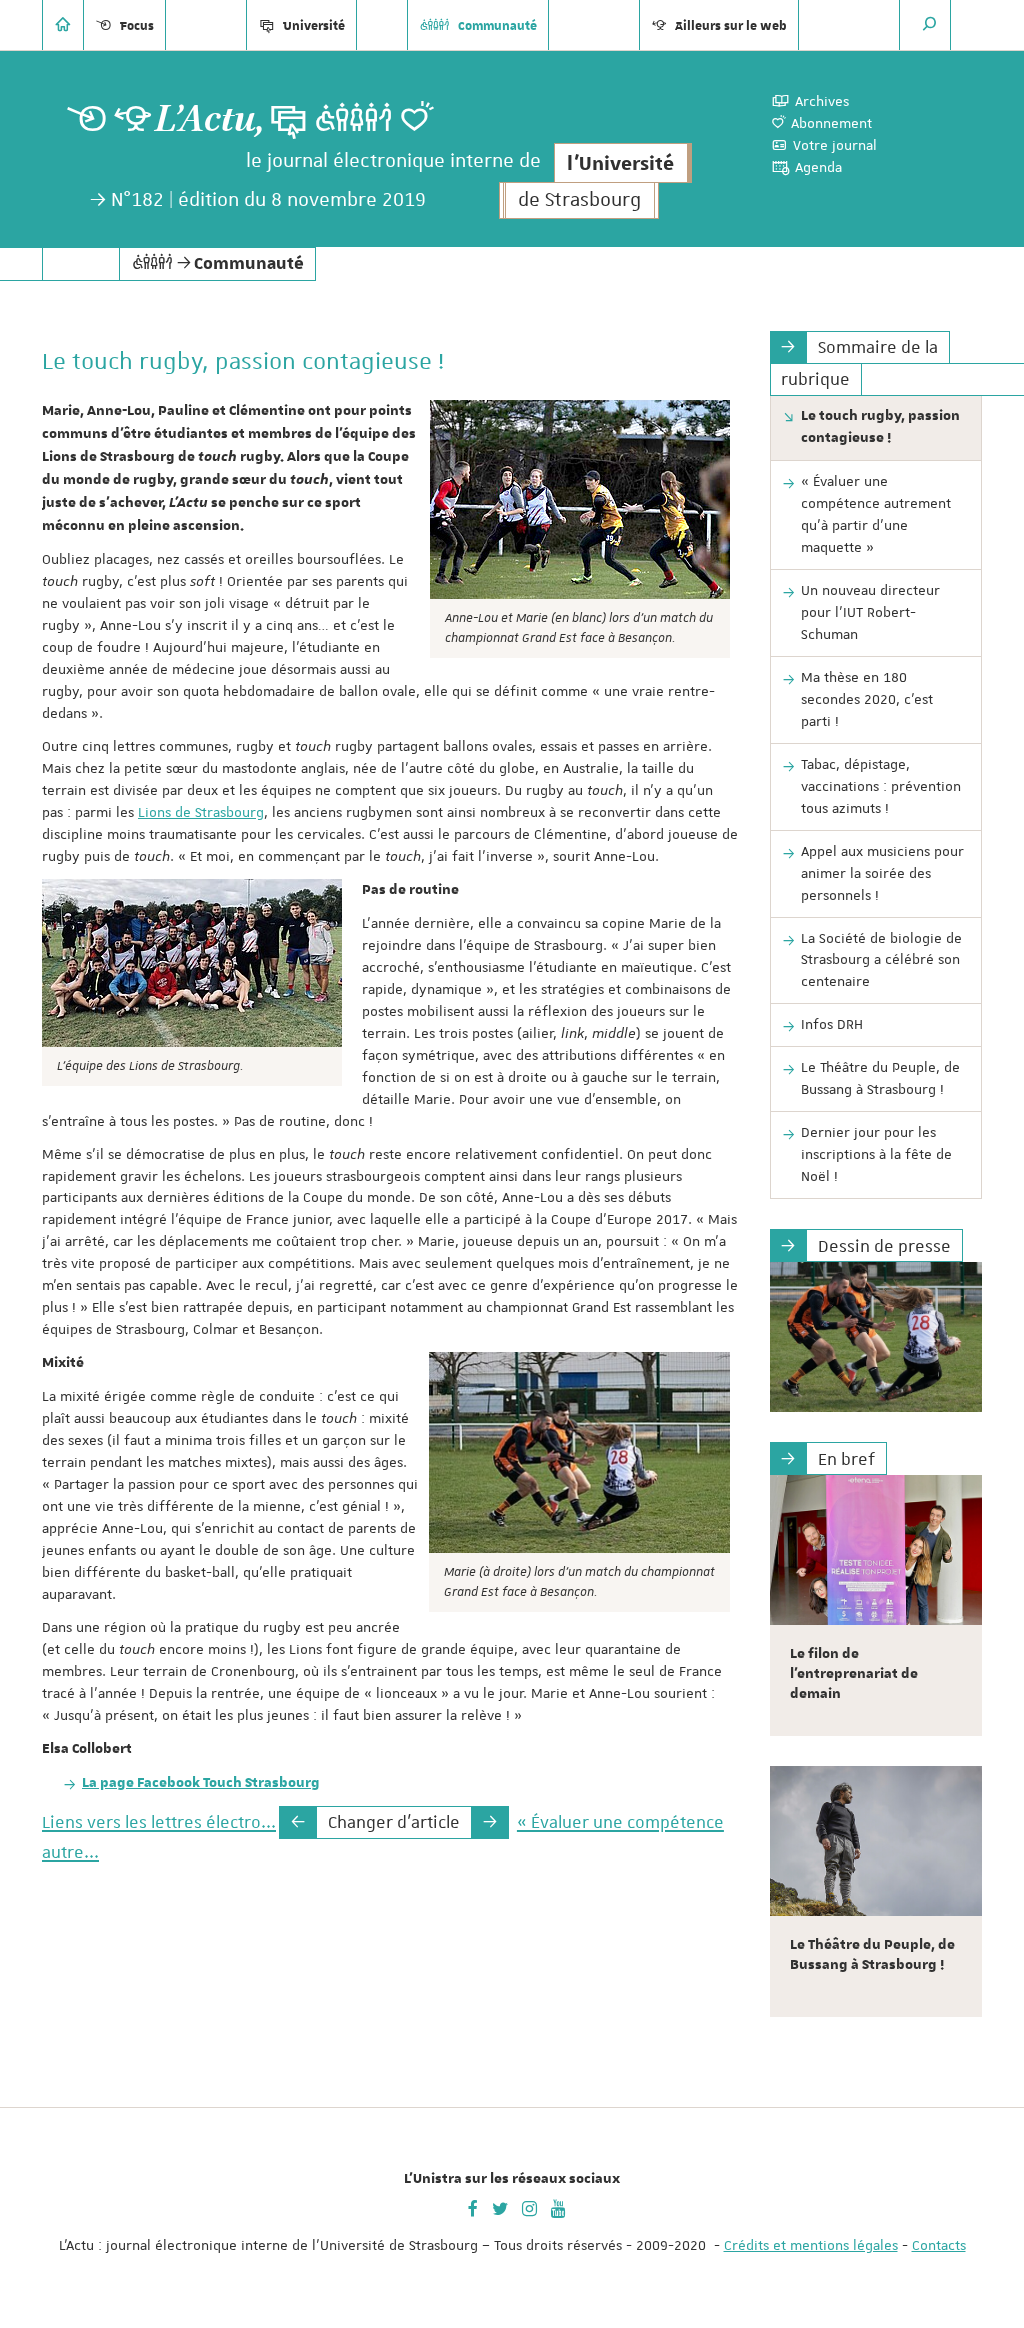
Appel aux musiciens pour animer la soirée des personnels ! (882, 873)
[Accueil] (63, 25)
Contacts (939, 2245)
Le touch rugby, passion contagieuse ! (880, 427)
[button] (930, 25)
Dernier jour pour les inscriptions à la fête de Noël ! (876, 1154)
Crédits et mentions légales (811, 2245)
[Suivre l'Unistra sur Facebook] (473, 2207)
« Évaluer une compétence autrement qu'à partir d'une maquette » (876, 514)
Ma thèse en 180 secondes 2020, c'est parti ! (867, 699)
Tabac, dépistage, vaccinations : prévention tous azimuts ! (881, 786)
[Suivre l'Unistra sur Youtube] (558, 2207)
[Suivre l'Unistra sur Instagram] (529, 2207)
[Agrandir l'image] (580, 499)
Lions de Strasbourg (201, 812)
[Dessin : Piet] (876, 1337)
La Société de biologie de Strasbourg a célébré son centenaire (881, 960)
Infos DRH (832, 1024)
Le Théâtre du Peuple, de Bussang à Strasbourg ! (880, 1078)
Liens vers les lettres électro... (159, 1822)
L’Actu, (210, 119)
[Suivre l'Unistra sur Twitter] (500, 2207)
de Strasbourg (579, 200)
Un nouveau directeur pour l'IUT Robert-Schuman (870, 612)
